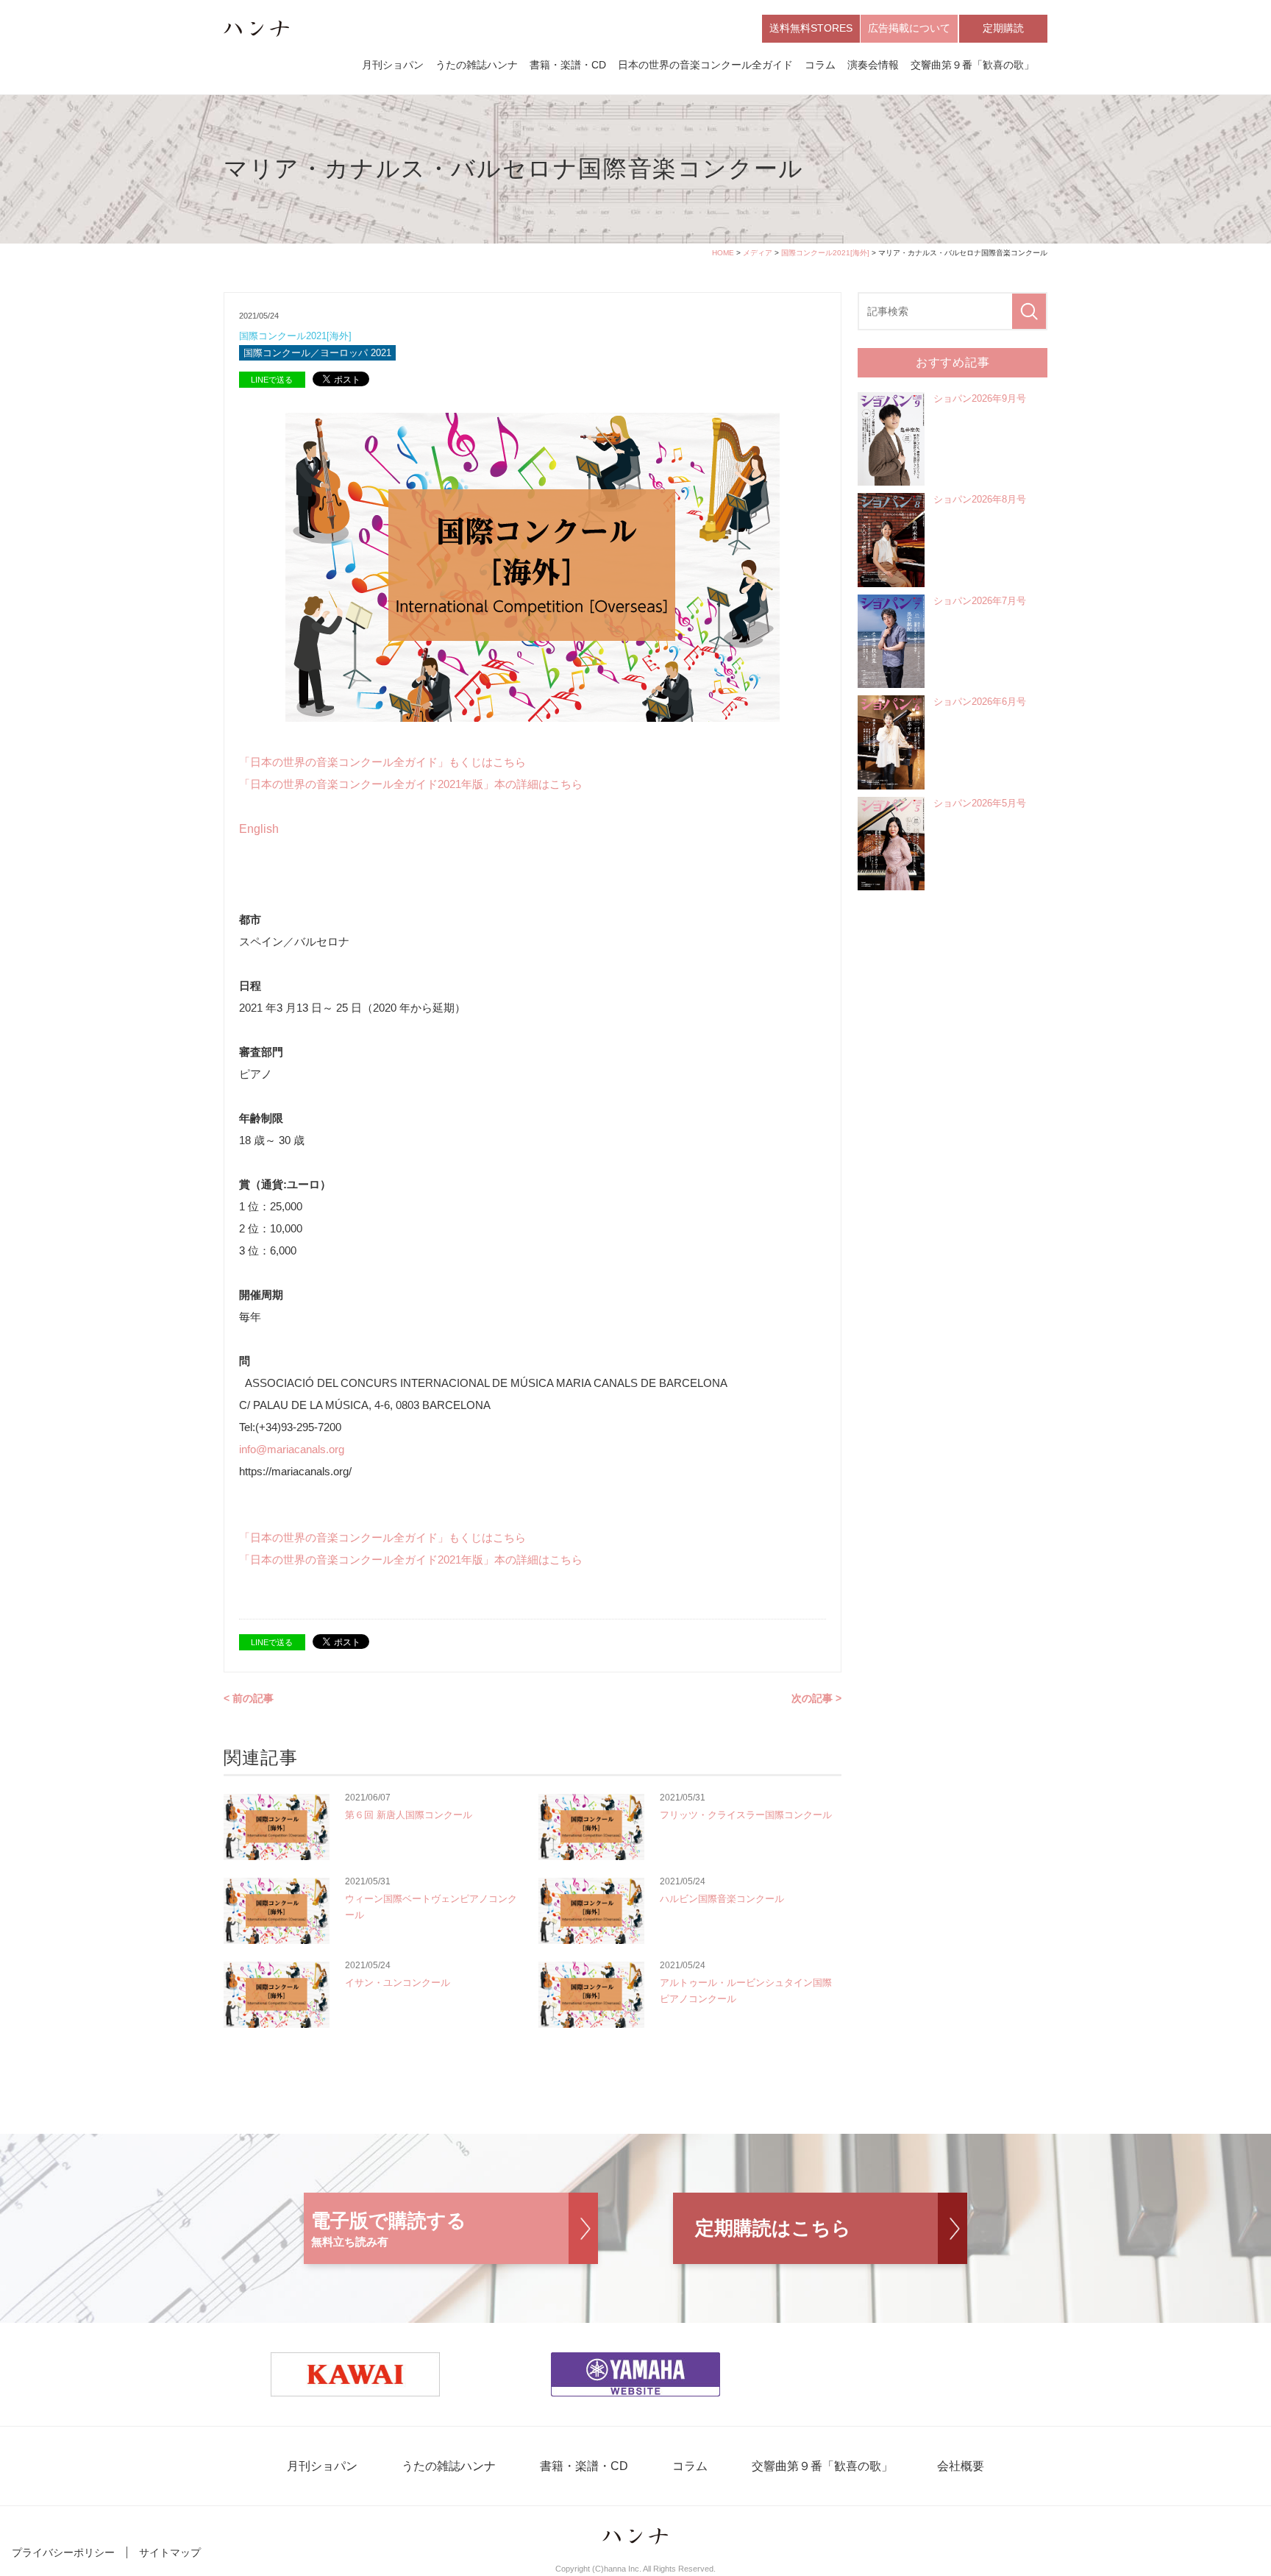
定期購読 (1003, 28)
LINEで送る (272, 380)
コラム (820, 65)
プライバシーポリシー (63, 2552)
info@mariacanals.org (292, 1449)
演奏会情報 (873, 65)
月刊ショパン (393, 65)
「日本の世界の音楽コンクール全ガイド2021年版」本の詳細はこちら (411, 784)
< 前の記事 (249, 1698)
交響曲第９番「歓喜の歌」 (972, 65)
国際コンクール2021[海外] (825, 253)
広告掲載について (909, 28)
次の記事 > (816, 1698)
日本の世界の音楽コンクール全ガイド (705, 65)
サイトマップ (170, 2552)
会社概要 (961, 2466)
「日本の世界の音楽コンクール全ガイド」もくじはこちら (382, 762)
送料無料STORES (811, 28)
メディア (758, 253)
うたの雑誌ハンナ (477, 65)
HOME (723, 253)
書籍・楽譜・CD (568, 65)
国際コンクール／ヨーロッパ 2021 (317, 353)
